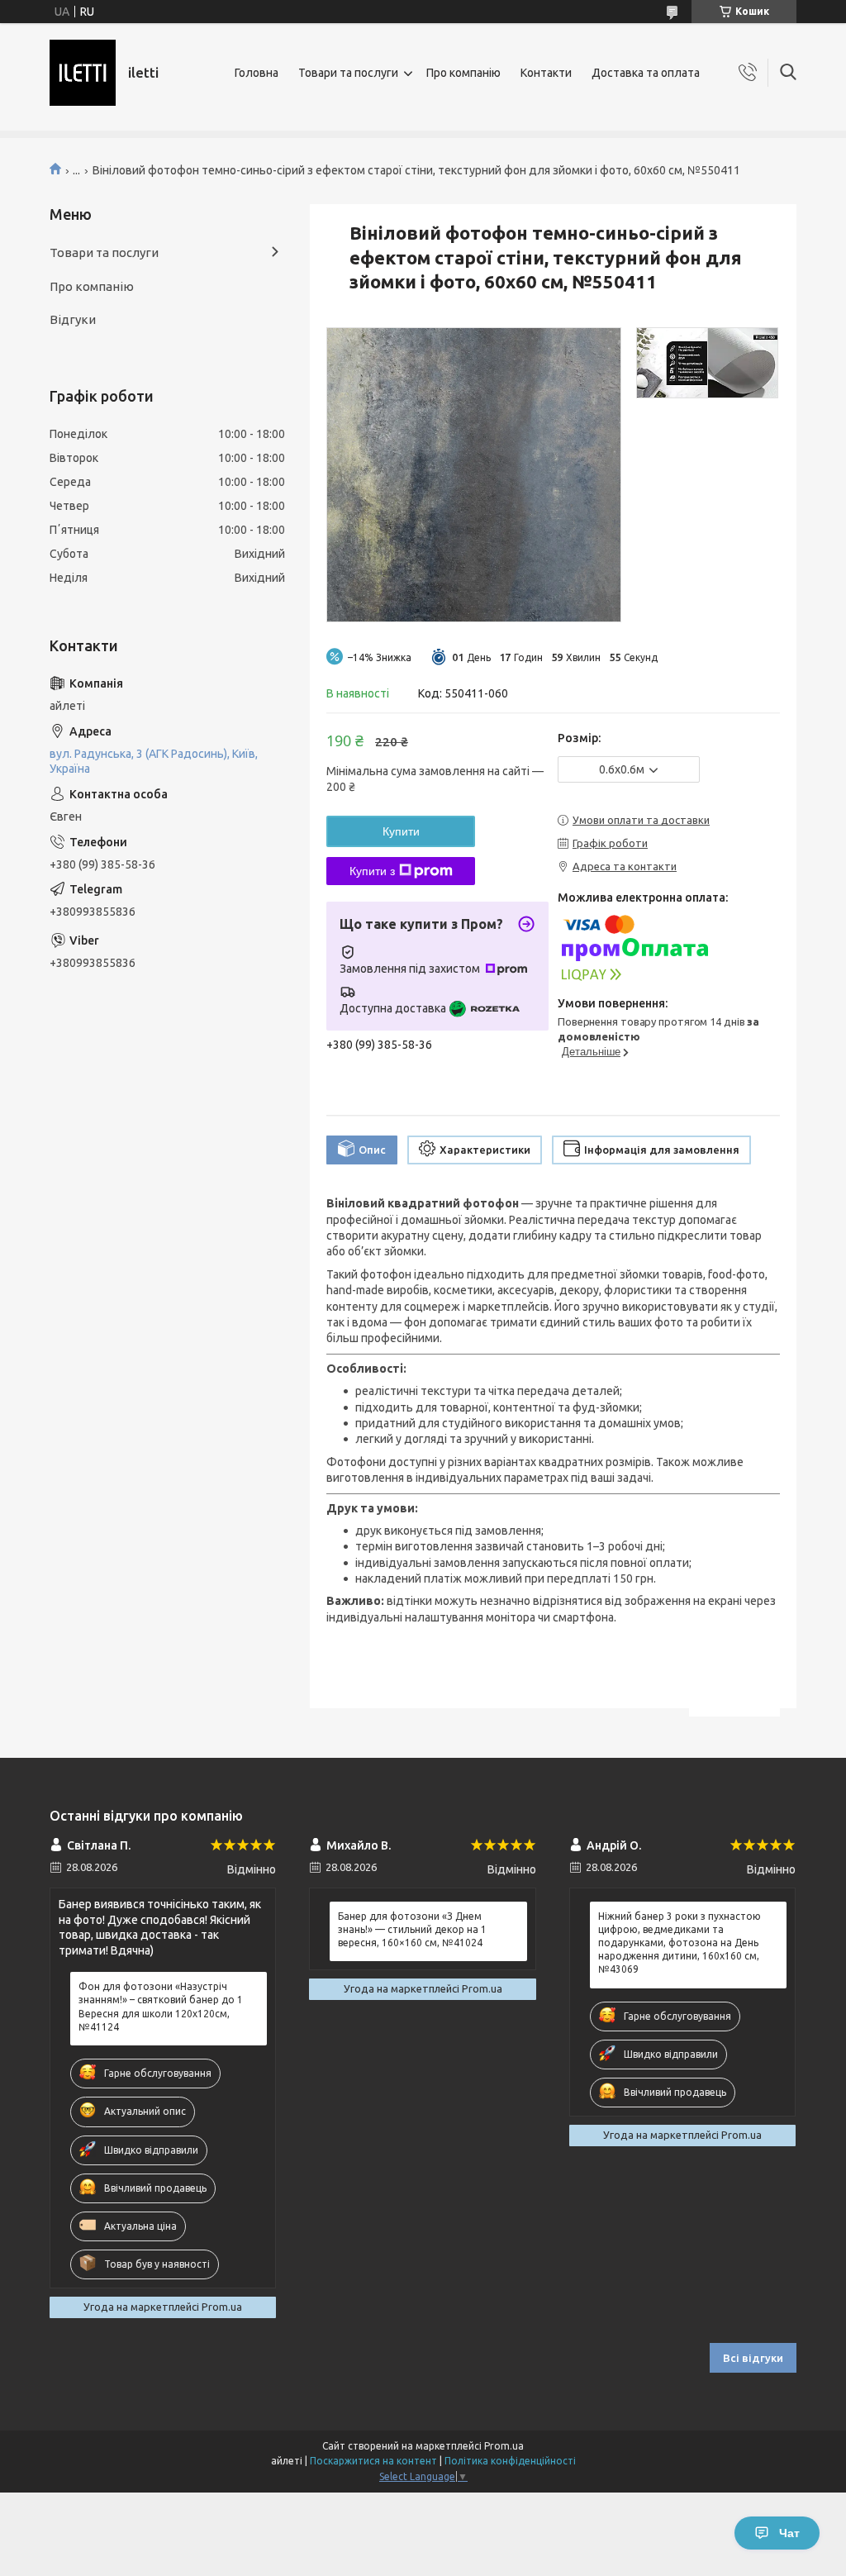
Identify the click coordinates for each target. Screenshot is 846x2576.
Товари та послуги (348, 73)
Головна (257, 73)
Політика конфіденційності (510, 2461)
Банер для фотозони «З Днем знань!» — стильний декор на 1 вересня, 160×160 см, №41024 (412, 1929)
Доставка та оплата (646, 73)
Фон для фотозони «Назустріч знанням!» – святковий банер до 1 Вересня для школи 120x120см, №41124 (161, 2007)
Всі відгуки (753, 2358)
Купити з (372, 871)
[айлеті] (83, 73)
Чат (789, 2533)
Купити (401, 831)
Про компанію (463, 73)
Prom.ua (504, 2446)
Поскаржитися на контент (373, 2461)
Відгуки (73, 319)
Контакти (546, 73)
